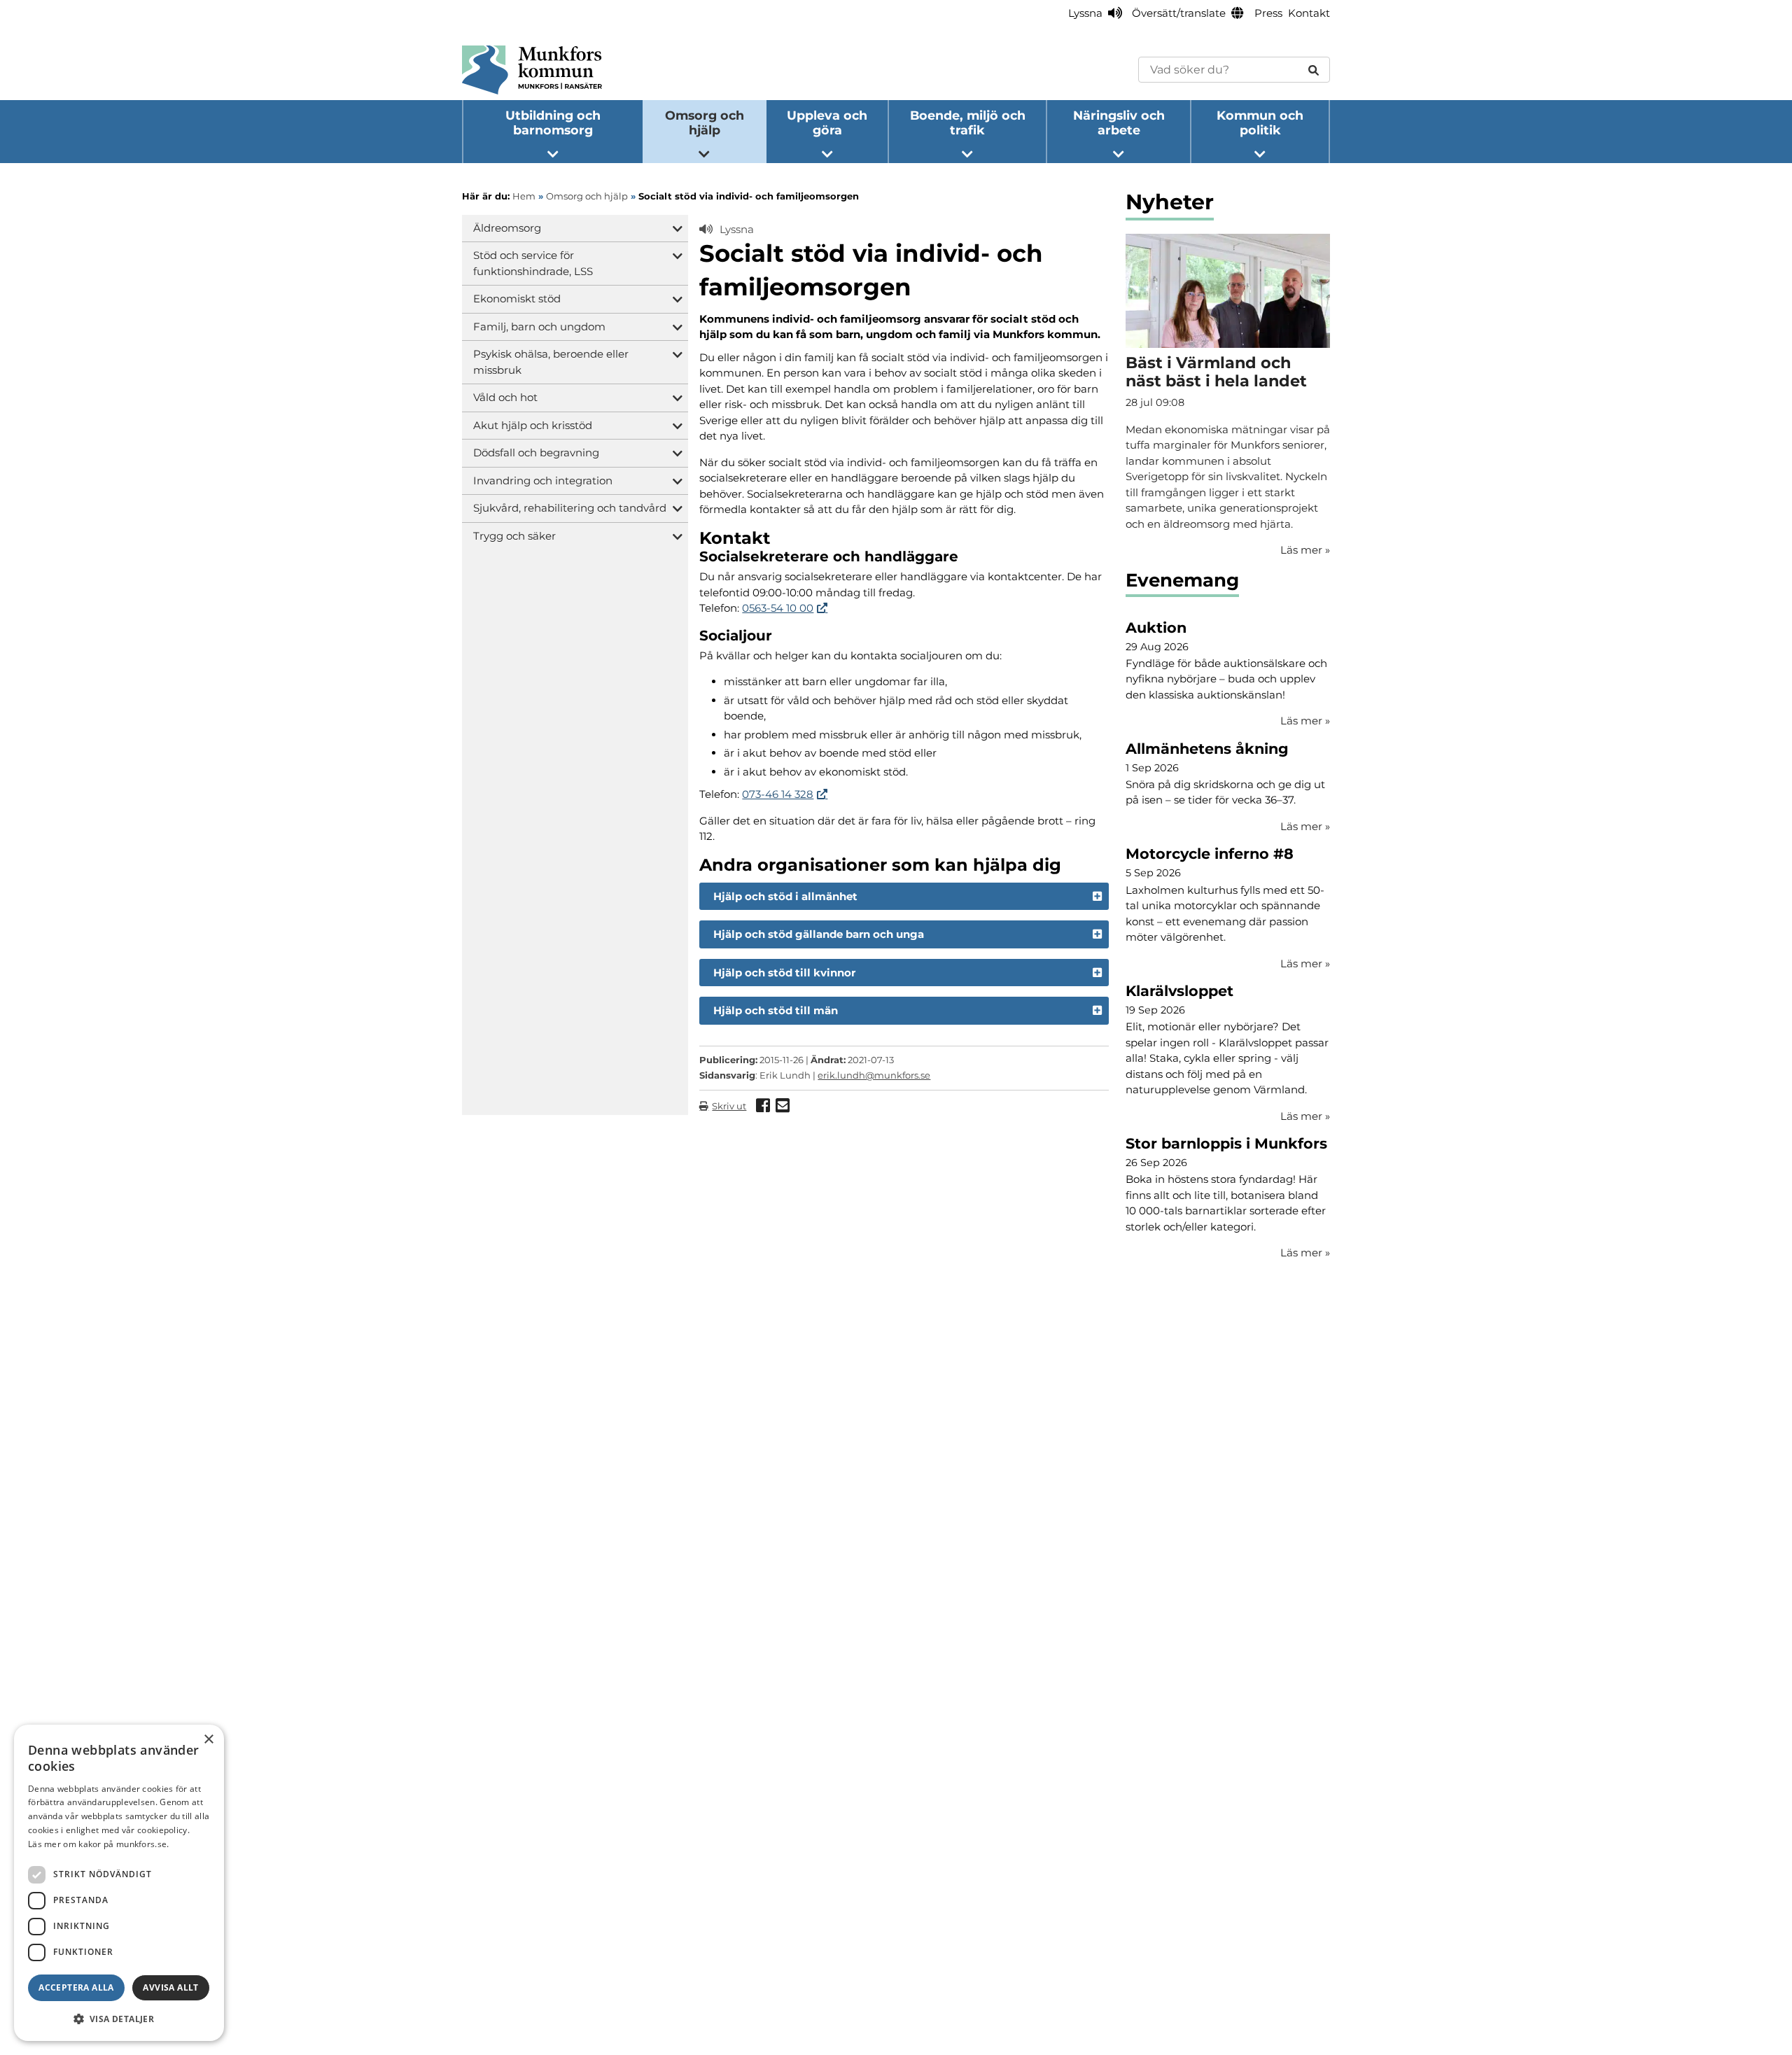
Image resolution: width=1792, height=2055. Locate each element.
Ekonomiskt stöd (517, 299)
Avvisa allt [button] (170, 1987)
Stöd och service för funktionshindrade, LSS (533, 263)
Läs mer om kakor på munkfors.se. (99, 1844)
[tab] (904, 897)
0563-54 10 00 (778, 608)
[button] (119, 2019)
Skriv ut (729, 1106)
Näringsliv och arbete (1119, 122)
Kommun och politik (1260, 122)
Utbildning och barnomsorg (553, 122)
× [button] (208, 1740)
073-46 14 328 (778, 794)
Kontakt (1309, 13)
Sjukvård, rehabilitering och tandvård (570, 508)
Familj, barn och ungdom (539, 327)
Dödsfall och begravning (536, 453)
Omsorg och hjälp (705, 122)
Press (1268, 13)
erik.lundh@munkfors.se (874, 1075)
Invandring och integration (543, 481)
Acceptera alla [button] (76, 1987)
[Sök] (1314, 70)
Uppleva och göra (827, 122)
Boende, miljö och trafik (968, 122)
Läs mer (1305, 721)
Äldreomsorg (507, 228)
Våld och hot (505, 397)
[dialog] (119, 1883)
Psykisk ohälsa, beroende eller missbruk (551, 362)
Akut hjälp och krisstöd (533, 425)
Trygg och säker (514, 536)
